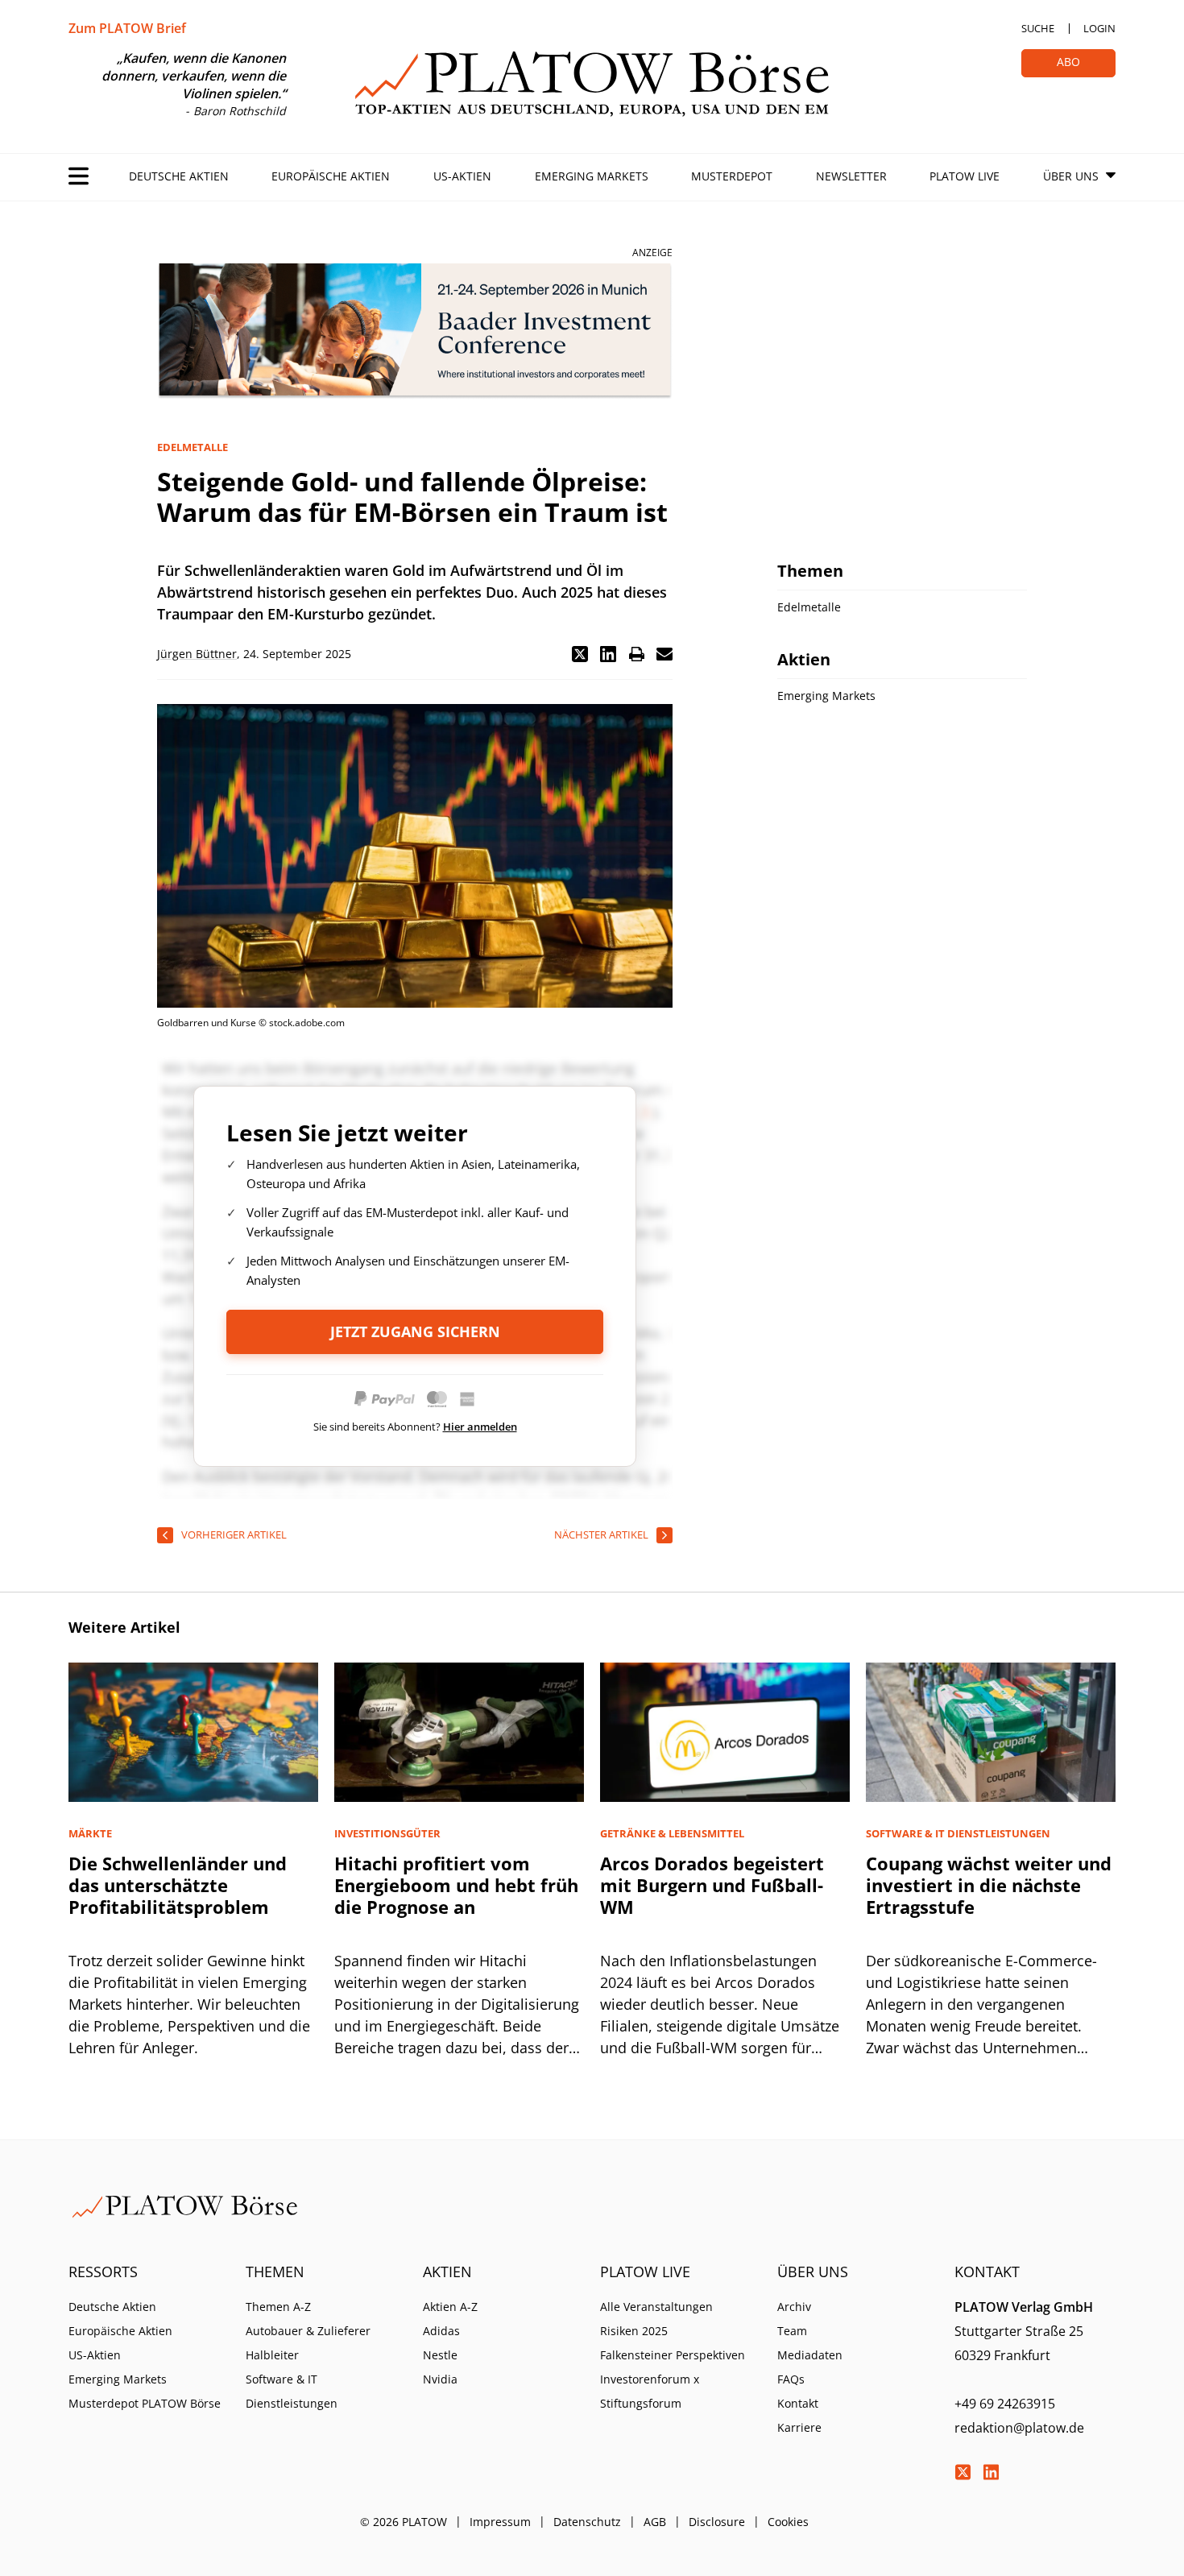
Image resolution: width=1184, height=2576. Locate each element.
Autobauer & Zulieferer (308, 2331)
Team (792, 2331)
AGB (655, 2522)
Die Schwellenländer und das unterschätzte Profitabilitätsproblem (178, 1885)
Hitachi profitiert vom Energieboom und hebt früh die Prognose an (456, 1885)
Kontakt (798, 2403)
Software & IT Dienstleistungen (292, 2391)
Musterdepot (732, 176)
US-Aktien (462, 176)
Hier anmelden (480, 1427)
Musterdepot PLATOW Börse (145, 2403)
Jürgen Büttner (197, 654)
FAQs (791, 2379)
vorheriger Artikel (234, 1534)
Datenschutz (587, 2522)
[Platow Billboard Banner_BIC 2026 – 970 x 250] (415, 331)
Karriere (799, 2427)
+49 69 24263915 (1005, 2404)
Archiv (794, 2307)
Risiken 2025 (634, 2331)
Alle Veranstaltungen (656, 2307)
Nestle (440, 2355)
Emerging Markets (592, 176)
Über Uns (1071, 176)
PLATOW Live (965, 176)
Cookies (788, 2522)
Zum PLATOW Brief (127, 28)
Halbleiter (272, 2355)
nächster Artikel (601, 1534)
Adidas (441, 2331)
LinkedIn (991, 2472)
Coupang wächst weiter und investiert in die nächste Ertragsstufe (989, 1885)
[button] (580, 654)
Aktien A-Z (450, 2307)
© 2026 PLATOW (404, 2522)
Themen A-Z (278, 2307)
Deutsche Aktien (179, 176)
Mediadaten (810, 2355)
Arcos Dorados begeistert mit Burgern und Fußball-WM (712, 1885)
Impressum (500, 2522)
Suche (1038, 28)
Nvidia (440, 2379)
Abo (1068, 62)
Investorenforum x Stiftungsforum (650, 2391)
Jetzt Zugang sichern (415, 1331)
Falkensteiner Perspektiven (673, 2355)
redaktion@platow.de (1019, 2428)
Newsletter (851, 176)
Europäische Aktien (331, 176)
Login (1099, 28)
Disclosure (717, 2522)
